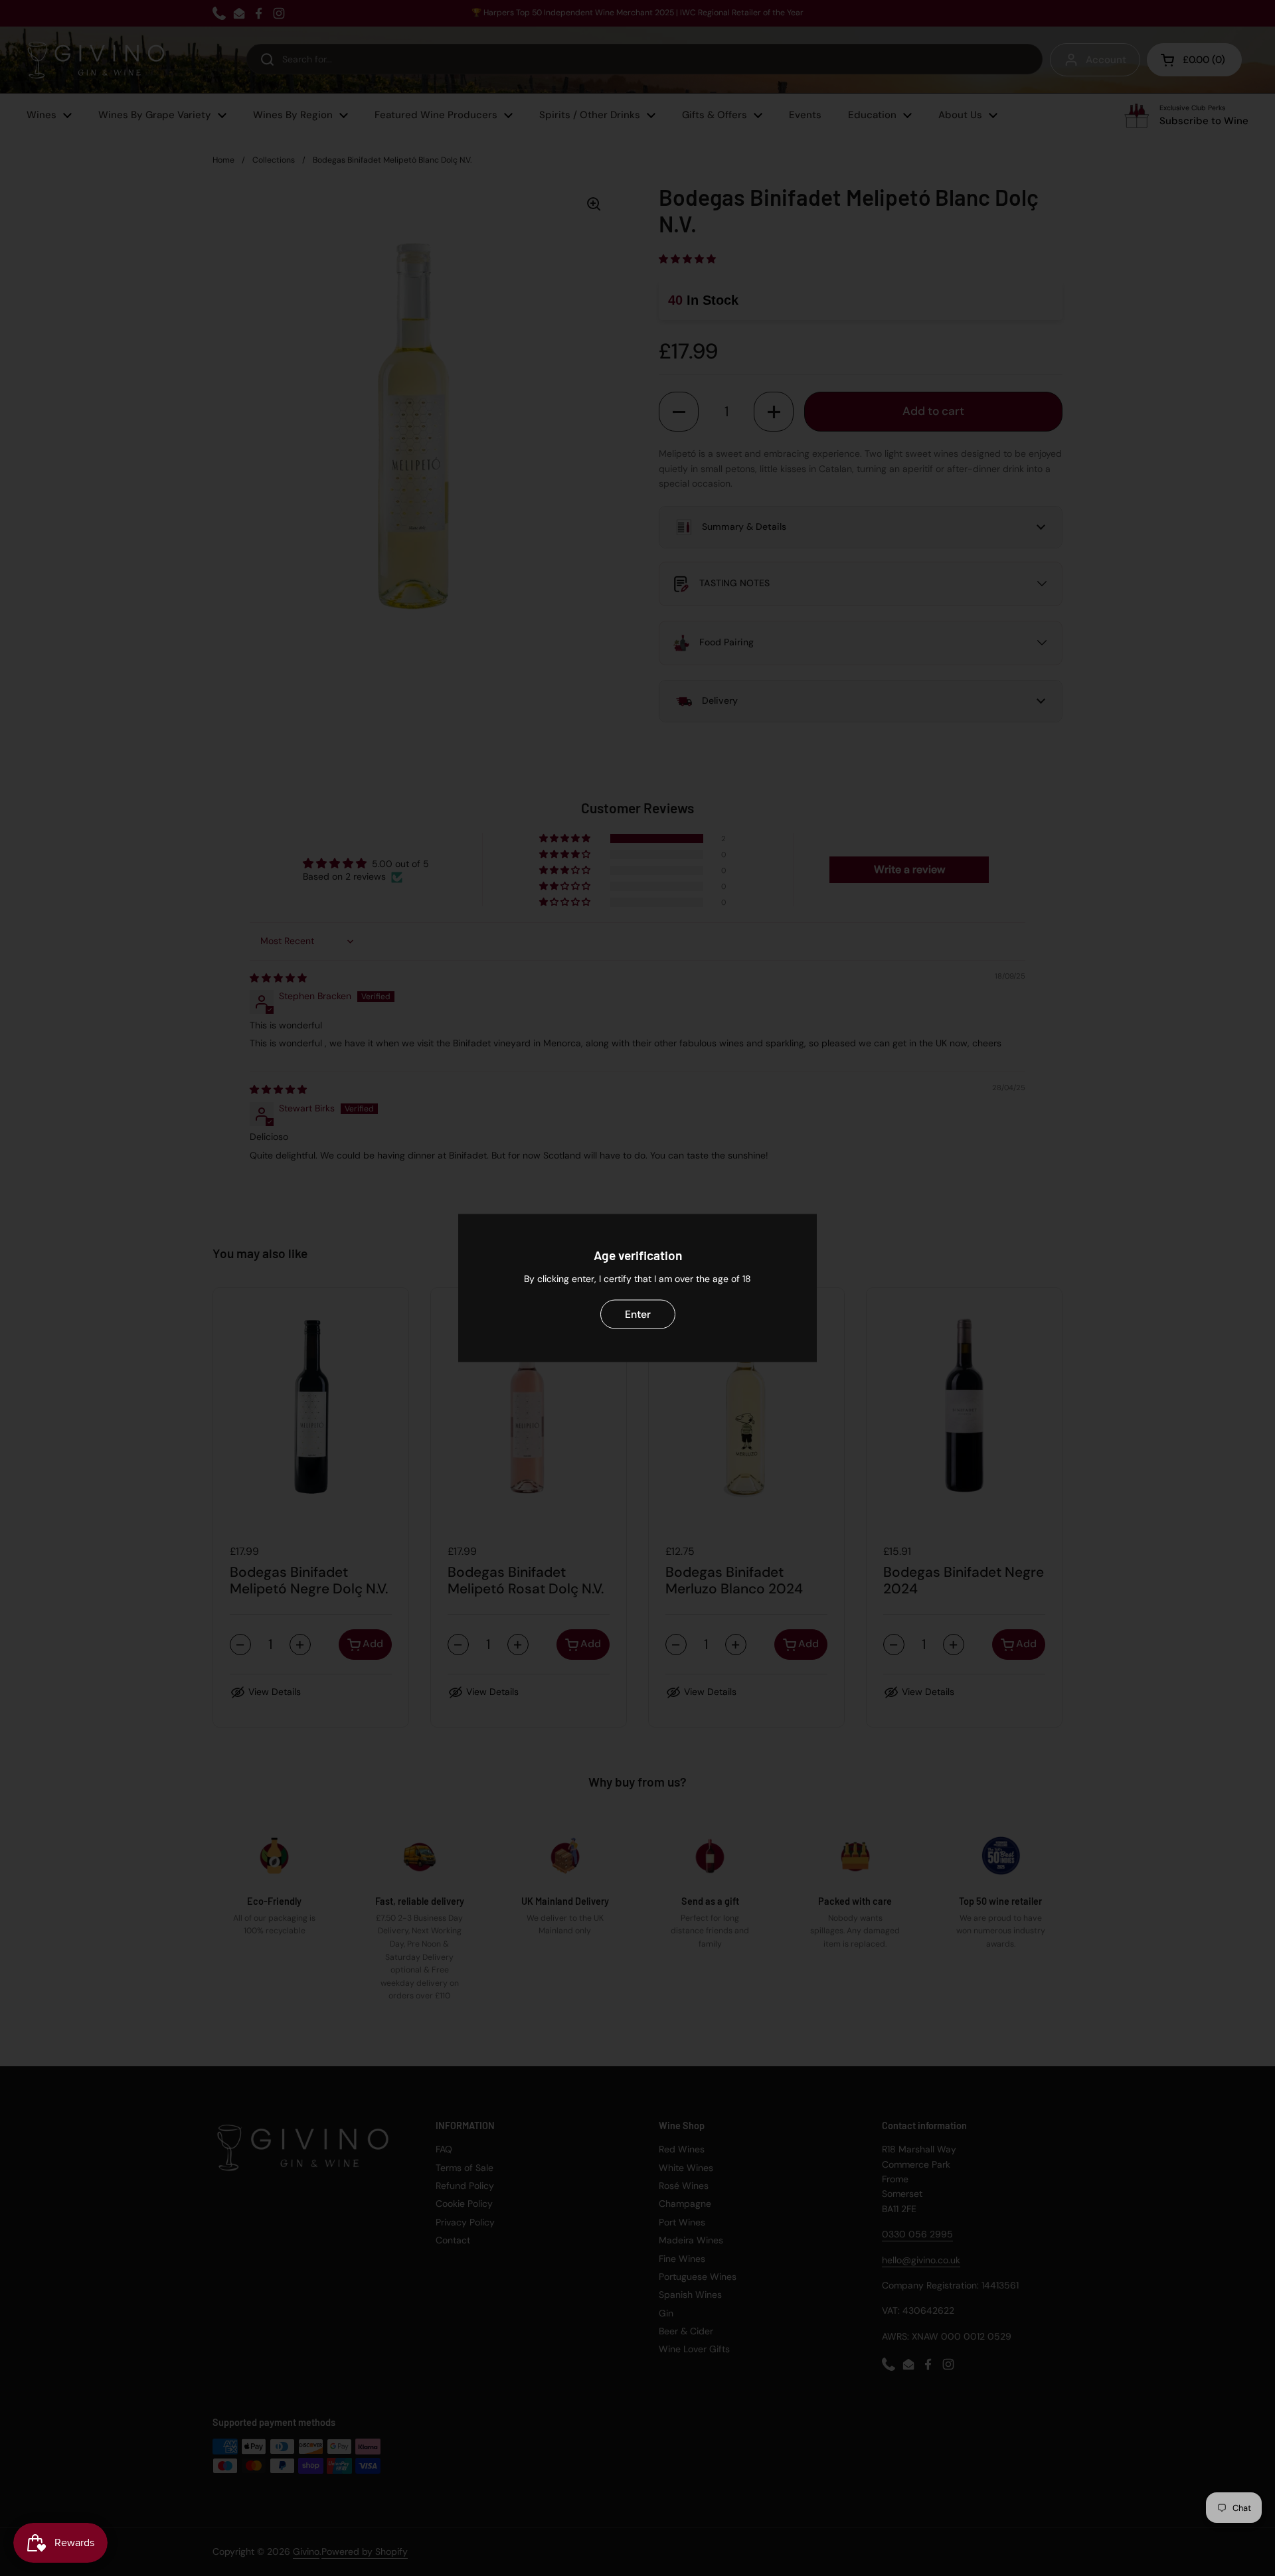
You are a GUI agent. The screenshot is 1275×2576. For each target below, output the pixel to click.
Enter (638, 1314)
